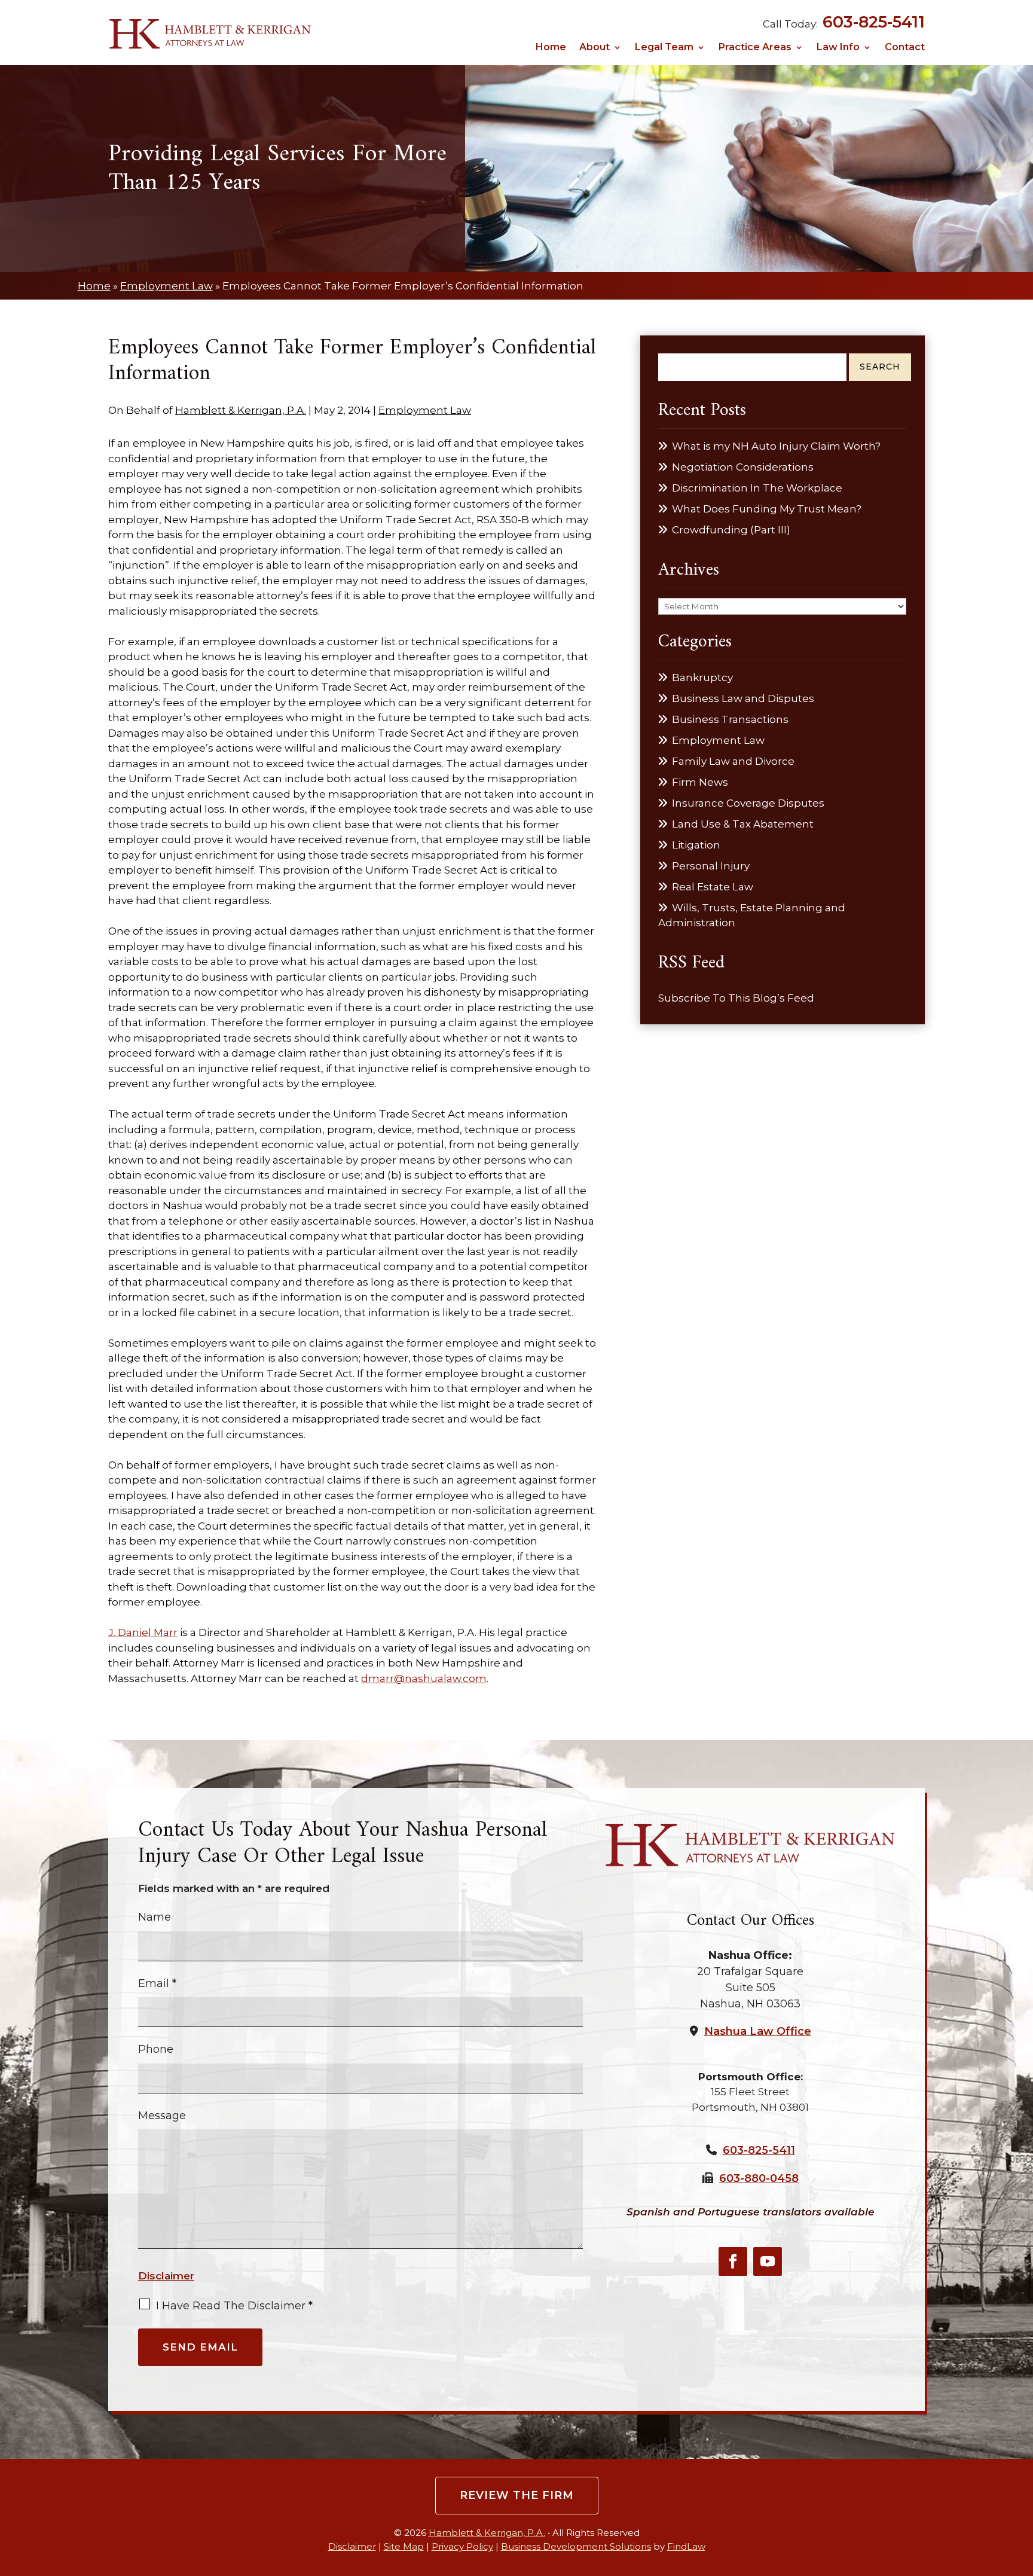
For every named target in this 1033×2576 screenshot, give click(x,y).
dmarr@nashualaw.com (424, 1678)
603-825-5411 (874, 22)
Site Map (404, 2546)
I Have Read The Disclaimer (234, 2306)
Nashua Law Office (758, 2031)
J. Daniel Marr (143, 1632)
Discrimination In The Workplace (757, 488)
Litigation (696, 845)
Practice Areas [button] (755, 48)
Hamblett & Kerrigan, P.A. (241, 410)
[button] (1020, 2489)
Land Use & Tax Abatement (743, 824)
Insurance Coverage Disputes (748, 803)
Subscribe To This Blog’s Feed (736, 998)
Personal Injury (711, 866)
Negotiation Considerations (743, 467)
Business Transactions (730, 719)
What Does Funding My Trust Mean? (767, 509)
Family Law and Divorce (733, 761)
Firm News (700, 782)
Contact (905, 48)
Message (162, 2116)
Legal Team (664, 48)
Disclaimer (166, 2276)
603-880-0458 (759, 2178)
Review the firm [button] (517, 2495)
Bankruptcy (702, 677)
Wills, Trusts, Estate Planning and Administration (752, 915)
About (595, 48)
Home (551, 48)
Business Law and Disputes (743, 698)
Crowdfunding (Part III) (731, 530)
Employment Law (425, 410)
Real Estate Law (713, 887)
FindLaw (686, 2546)
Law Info (838, 48)
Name (155, 1917)
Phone (156, 2049)
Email (157, 1983)
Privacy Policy (462, 2546)
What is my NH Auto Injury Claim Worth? (776, 446)
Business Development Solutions (576, 2546)
